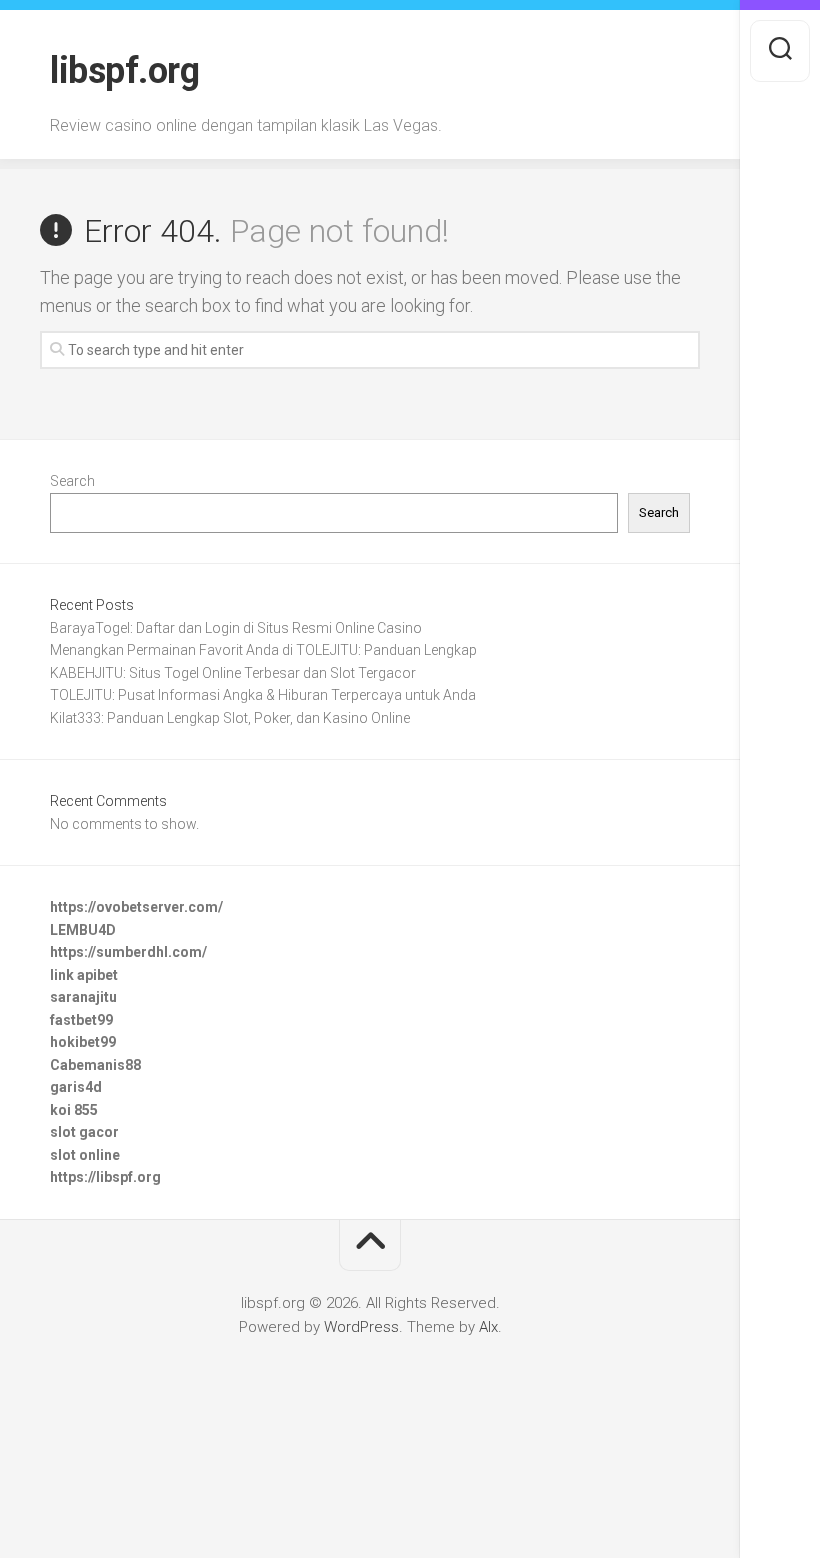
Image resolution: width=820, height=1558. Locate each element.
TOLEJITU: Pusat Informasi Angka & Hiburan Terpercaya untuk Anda (263, 695)
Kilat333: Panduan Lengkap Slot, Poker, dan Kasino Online (230, 718)
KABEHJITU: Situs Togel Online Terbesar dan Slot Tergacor (233, 673)
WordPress (361, 1327)
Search (72, 481)
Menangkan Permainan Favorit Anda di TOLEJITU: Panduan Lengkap (263, 650)
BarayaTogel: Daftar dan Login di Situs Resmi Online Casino (236, 628)
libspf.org (124, 71)
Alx (488, 1327)
